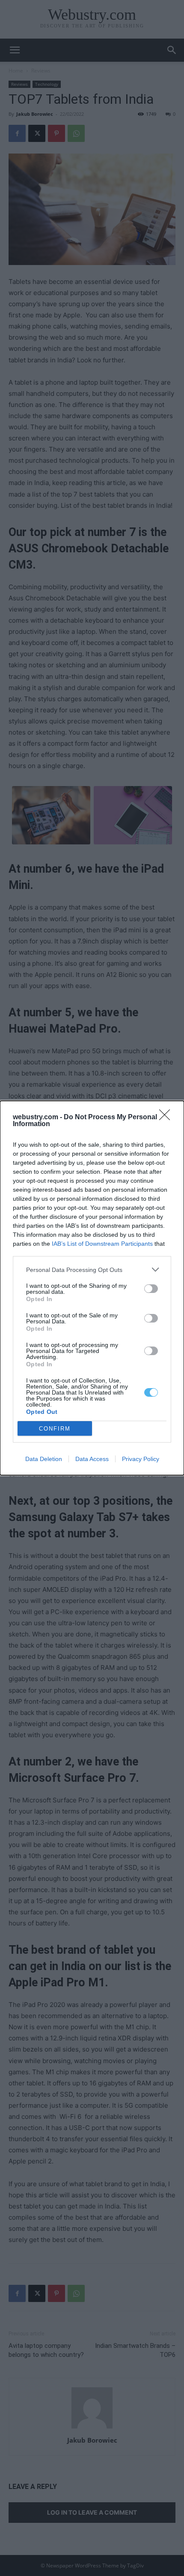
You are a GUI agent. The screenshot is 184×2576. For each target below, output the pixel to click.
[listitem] (92, 1270)
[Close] (167, 1118)
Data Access (92, 1459)
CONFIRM (55, 1429)
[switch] (151, 1289)
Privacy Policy (141, 1459)
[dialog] (92, 1288)
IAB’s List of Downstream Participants (102, 1244)
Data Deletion (44, 1459)
